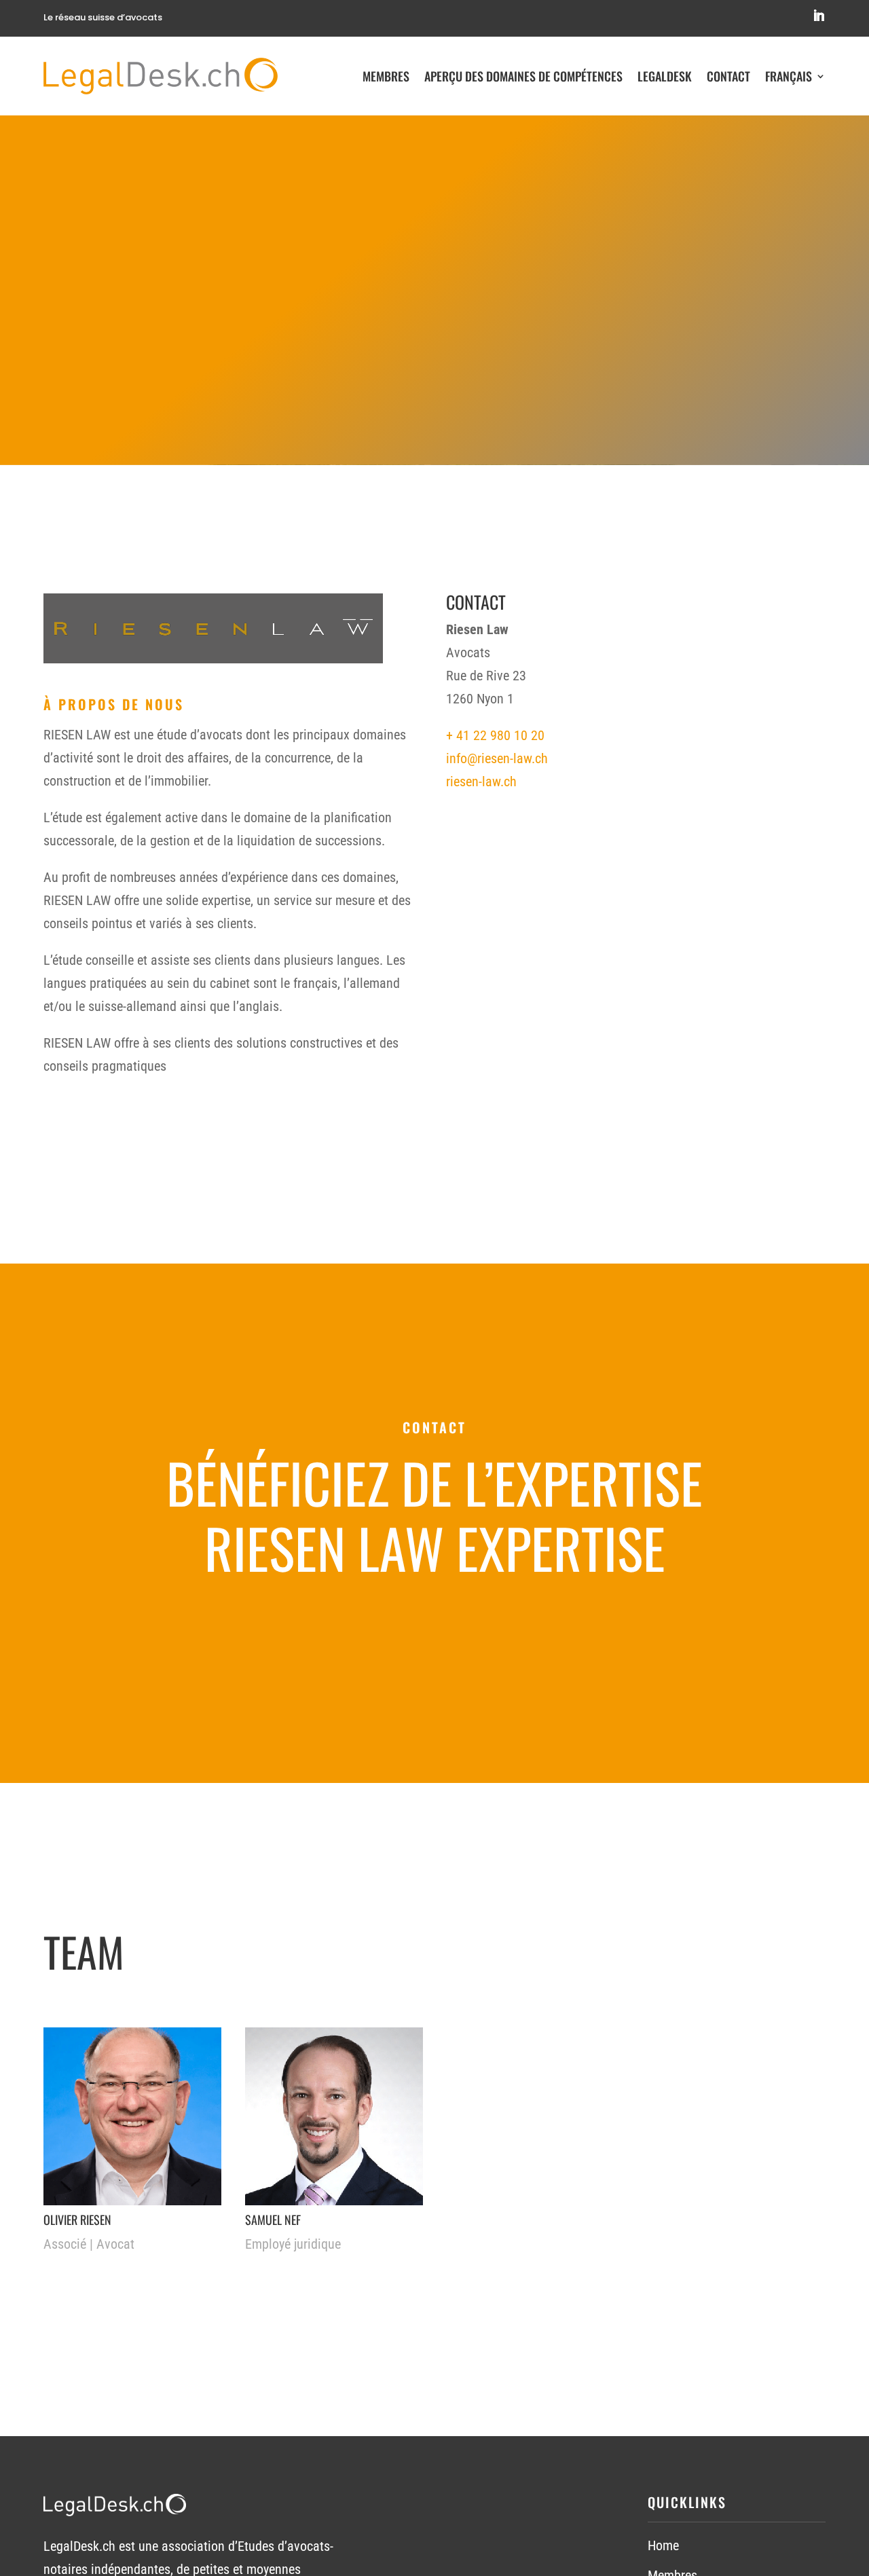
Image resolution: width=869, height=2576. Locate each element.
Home (663, 2545)
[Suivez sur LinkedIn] (819, 16)
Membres (386, 76)
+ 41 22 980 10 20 (495, 735)
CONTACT (373, 1630)
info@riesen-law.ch (497, 758)
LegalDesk (665, 76)
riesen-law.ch (481, 781)
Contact (728, 76)
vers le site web (523, 1630)
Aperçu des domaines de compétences (523, 76)
